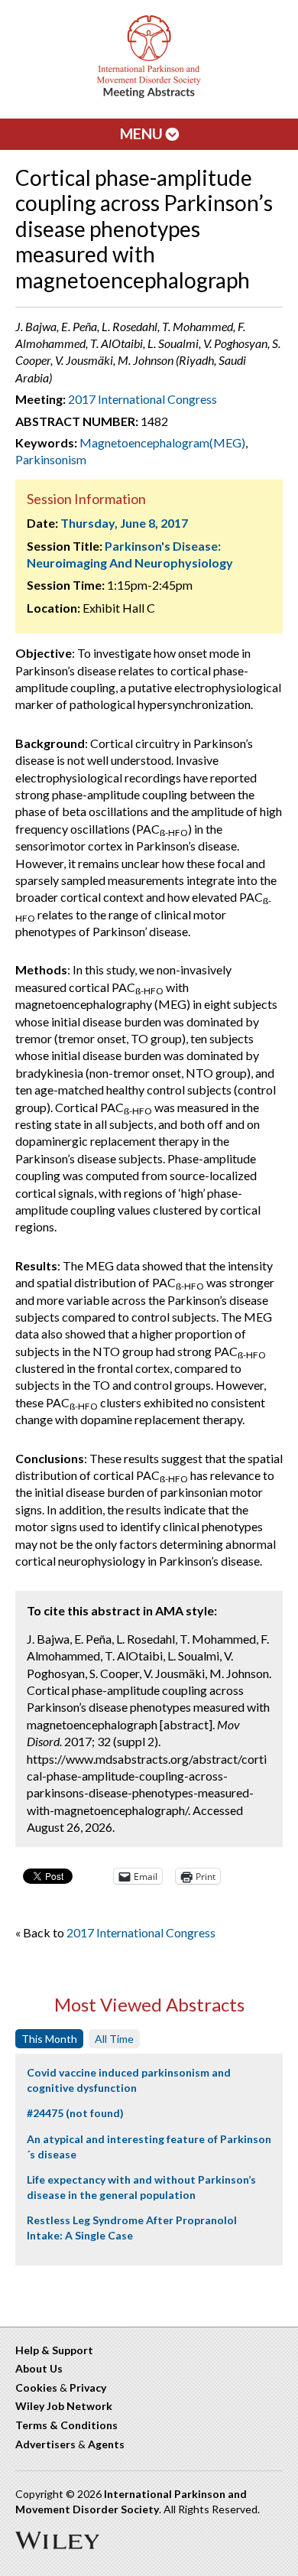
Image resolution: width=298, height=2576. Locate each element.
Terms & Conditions (66, 2425)
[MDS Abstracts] (149, 94)
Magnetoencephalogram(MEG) (162, 442)
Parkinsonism (51, 459)
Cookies (36, 2387)
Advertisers (45, 2444)
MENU (143, 133)
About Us (39, 2368)
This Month (49, 2039)
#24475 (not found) (75, 2113)
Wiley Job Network (64, 2406)
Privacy (88, 2387)
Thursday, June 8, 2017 (124, 523)
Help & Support (54, 2350)
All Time (114, 2039)
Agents (106, 2444)
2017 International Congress (143, 399)
